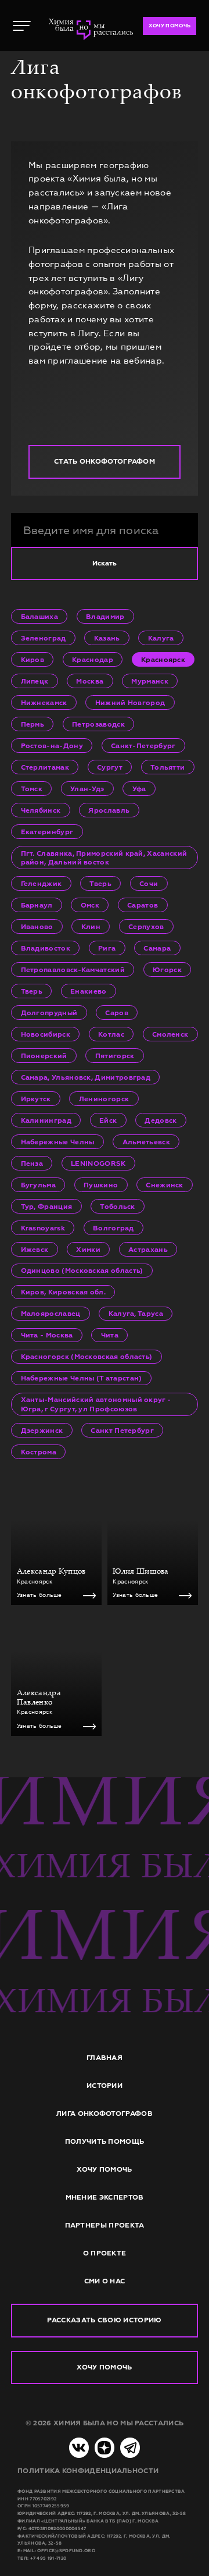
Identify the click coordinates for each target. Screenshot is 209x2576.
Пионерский (44, 1056)
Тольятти (167, 767)
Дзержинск (42, 1430)
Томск (32, 789)
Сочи (149, 883)
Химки (88, 1249)
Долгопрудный (49, 1013)
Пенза (32, 1163)
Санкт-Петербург (143, 746)
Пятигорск (115, 1056)
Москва (90, 681)
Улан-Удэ (87, 789)
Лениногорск (104, 1099)
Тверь (100, 883)
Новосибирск (46, 1034)
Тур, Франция (47, 1206)
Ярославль (109, 810)
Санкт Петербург (122, 1430)
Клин (91, 926)
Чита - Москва (47, 1335)
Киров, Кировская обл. (63, 1292)
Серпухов (146, 926)
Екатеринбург (47, 832)
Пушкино (101, 1185)
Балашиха (39, 616)
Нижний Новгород (130, 702)
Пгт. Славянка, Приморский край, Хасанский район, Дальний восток (104, 858)
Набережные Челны (58, 1142)
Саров (117, 1013)
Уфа (139, 789)
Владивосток (46, 948)
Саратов (143, 905)
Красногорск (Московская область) (87, 1356)
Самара (157, 948)
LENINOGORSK (98, 1163)
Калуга (161, 638)
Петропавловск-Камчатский (73, 969)
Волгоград (113, 1228)
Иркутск (36, 1099)
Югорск (167, 969)
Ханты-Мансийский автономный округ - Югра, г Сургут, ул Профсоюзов (96, 1404)
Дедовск (161, 1120)
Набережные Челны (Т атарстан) (82, 1378)
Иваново (37, 926)
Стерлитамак (45, 767)
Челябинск (41, 810)
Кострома (39, 1452)
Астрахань (148, 1249)
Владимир (105, 616)
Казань (107, 638)
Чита (110, 1335)
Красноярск (163, 659)
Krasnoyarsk (43, 1228)
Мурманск (149, 681)
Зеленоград (44, 638)
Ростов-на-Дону (52, 746)
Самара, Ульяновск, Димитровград (86, 1077)
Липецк (35, 681)
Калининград (46, 1120)
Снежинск (164, 1185)
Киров (33, 659)
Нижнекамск (44, 702)
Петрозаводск (98, 724)
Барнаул (37, 905)
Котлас (111, 1034)
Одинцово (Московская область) (82, 1270)
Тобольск (117, 1206)
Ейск (108, 1120)
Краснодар (93, 659)
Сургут (110, 767)
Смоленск (170, 1034)
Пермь (33, 724)
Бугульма (38, 1185)
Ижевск (35, 1249)
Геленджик (42, 883)
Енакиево (88, 991)
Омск (90, 905)
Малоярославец (51, 1313)
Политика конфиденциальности (88, 2471)
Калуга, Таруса (136, 1313)
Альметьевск (146, 1142)
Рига (107, 948)
